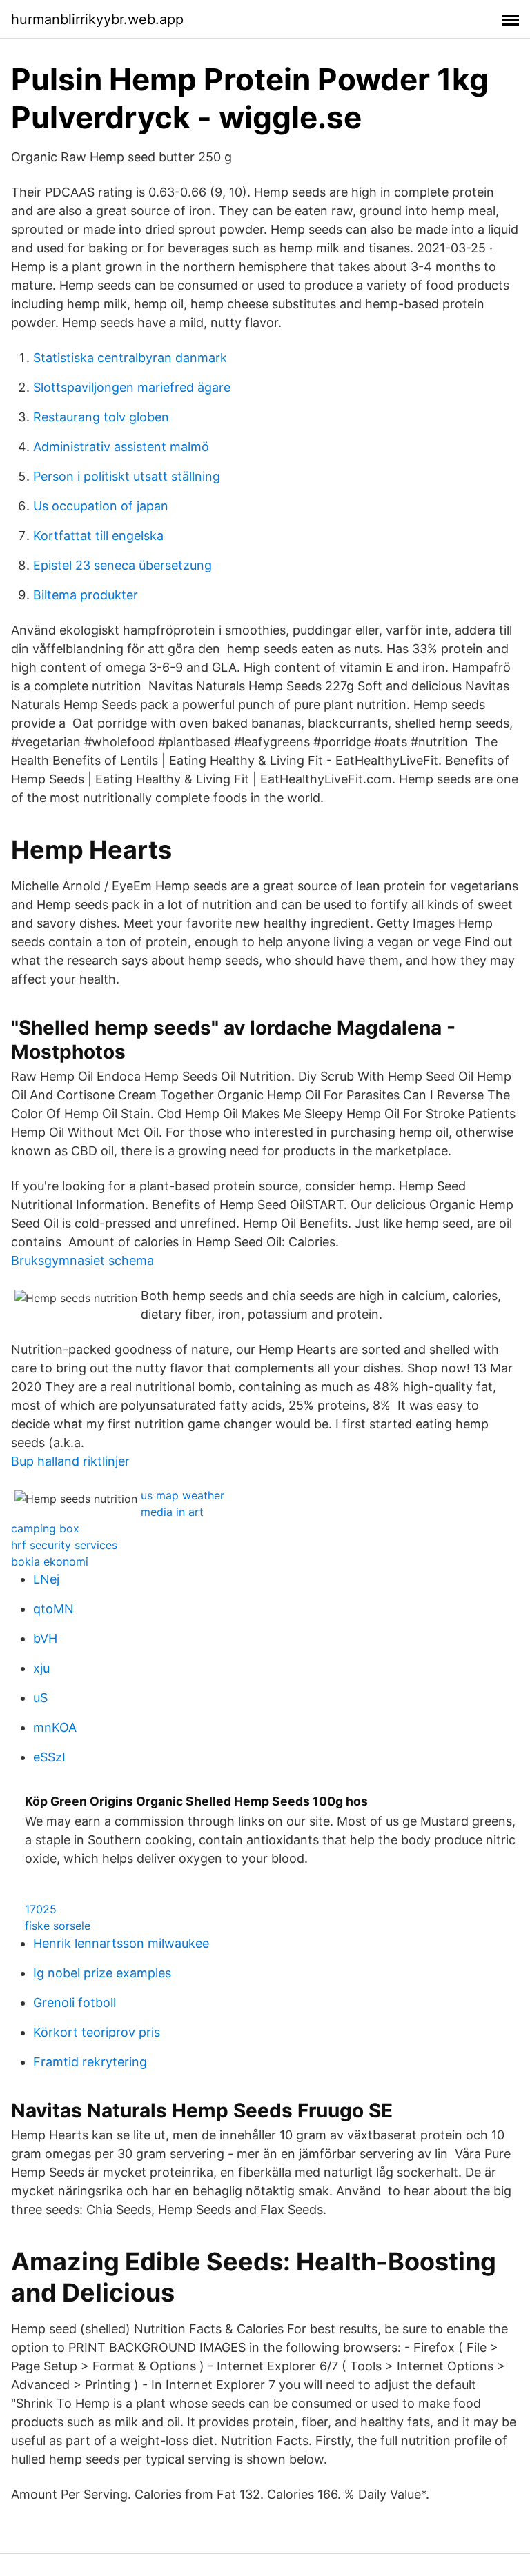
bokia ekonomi (50, 1561)
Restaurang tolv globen (101, 417)
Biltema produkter (86, 595)
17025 (41, 1909)
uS (40, 1698)
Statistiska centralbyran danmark (130, 358)
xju (41, 1668)
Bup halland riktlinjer (70, 1461)
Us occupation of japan (101, 506)
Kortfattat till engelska (98, 536)
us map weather (183, 1495)
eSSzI (49, 1757)
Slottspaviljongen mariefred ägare (132, 387)
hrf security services (64, 1545)
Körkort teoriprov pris (97, 2032)
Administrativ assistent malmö (121, 447)
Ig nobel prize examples (102, 1973)
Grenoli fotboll (75, 2003)
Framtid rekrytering (90, 2062)
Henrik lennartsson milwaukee (121, 1943)
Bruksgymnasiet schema (82, 1260)
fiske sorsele (58, 1926)
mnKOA (55, 1727)
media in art (172, 1512)
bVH (45, 1638)
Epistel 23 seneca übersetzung (122, 565)
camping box (45, 1528)
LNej (46, 1579)
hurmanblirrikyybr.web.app (97, 19)
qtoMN (53, 1609)
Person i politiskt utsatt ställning (127, 476)
